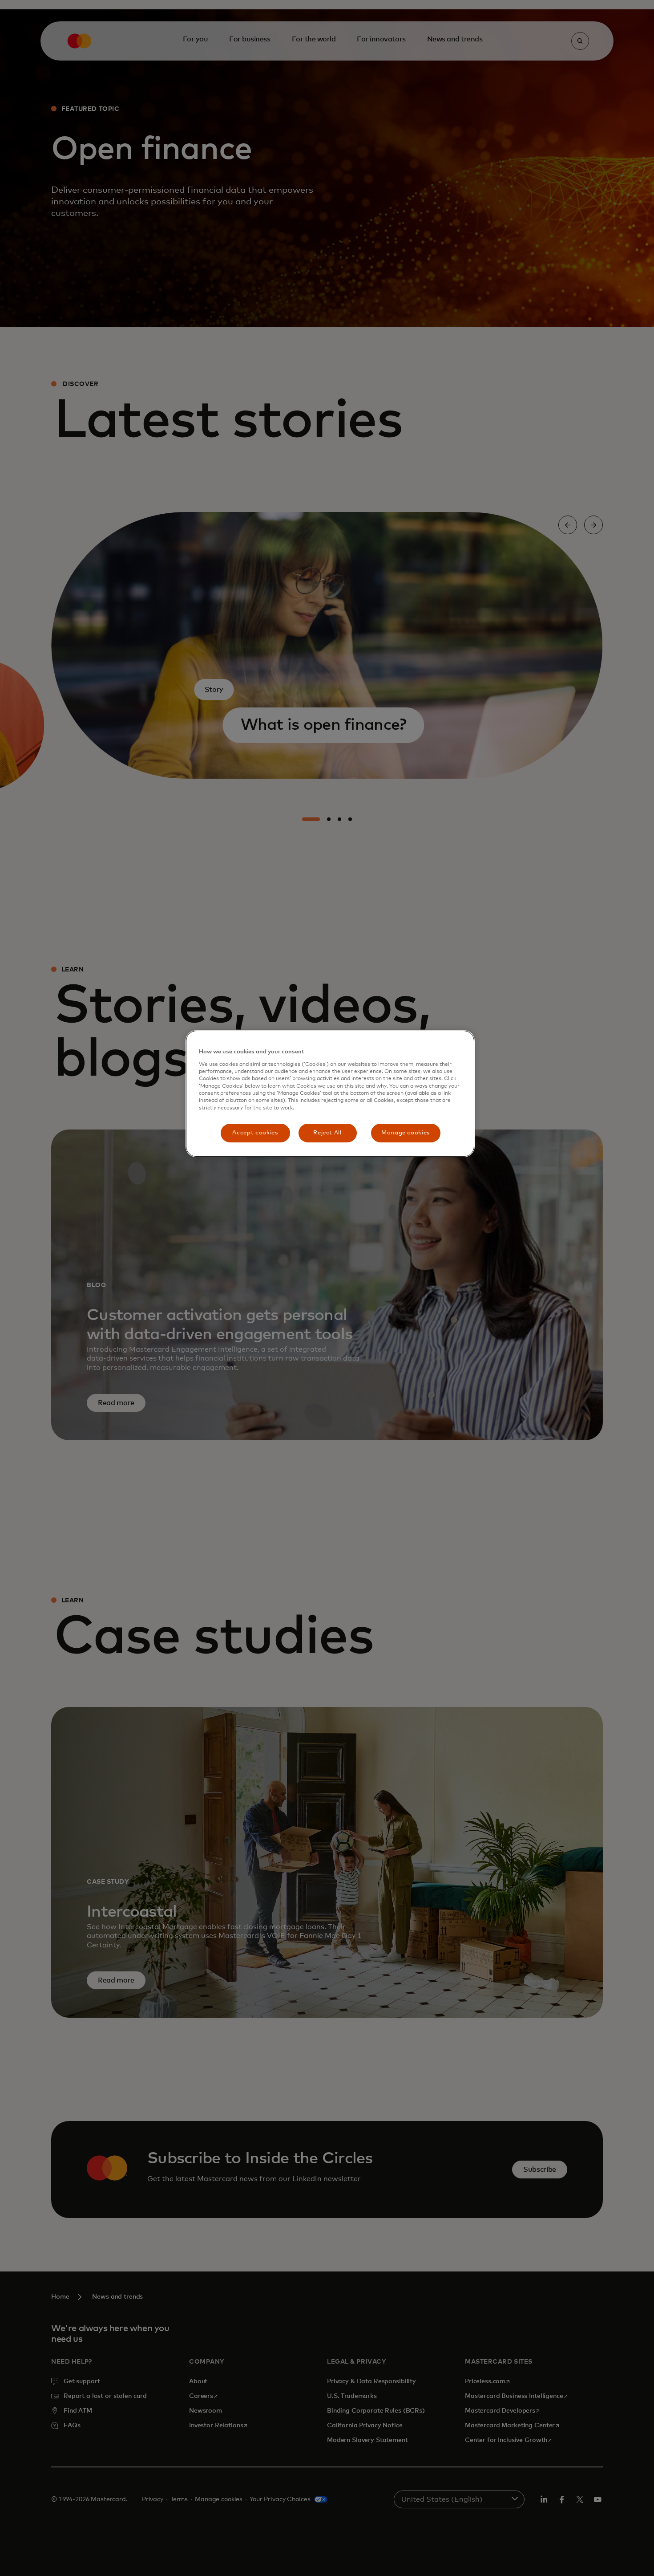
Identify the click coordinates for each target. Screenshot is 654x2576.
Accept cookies (255, 1133)
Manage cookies (406, 1133)
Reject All (327, 1133)
